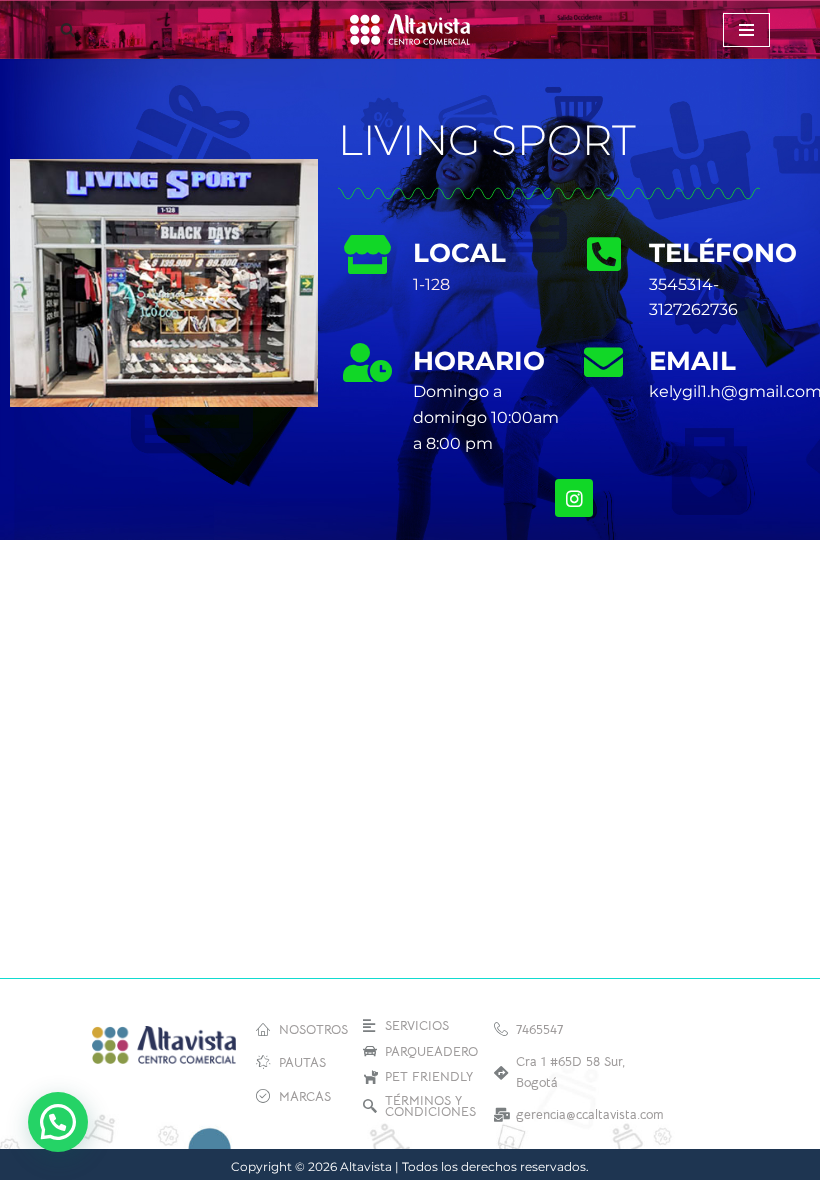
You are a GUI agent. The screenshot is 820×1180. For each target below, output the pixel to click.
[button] (58, 1122)
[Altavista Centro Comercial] (410, 29)
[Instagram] (574, 498)
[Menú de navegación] (746, 30)
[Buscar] (67, 29)
